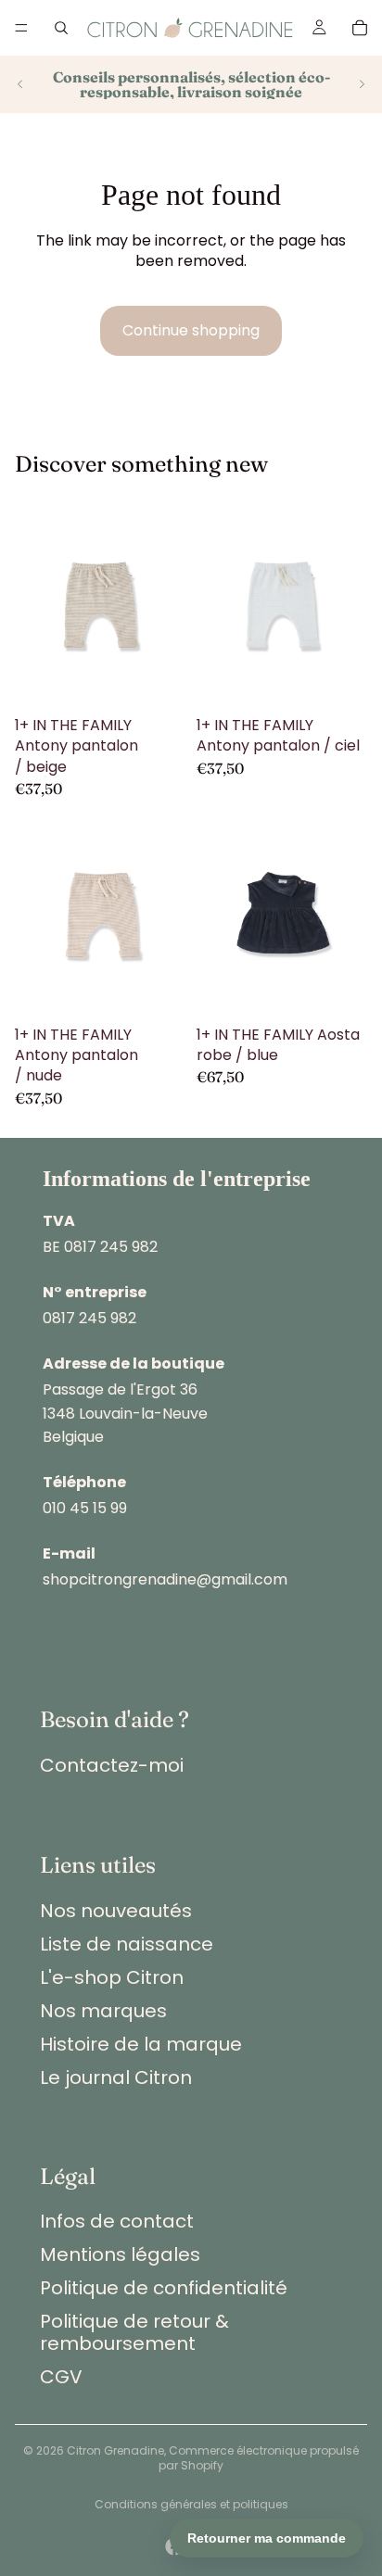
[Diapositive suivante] (362, 84)
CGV (61, 2377)
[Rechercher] (61, 28)
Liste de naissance (127, 1944)
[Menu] (21, 28)
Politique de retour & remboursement (134, 2332)
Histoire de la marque (141, 2044)
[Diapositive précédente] (20, 84)
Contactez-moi (112, 1765)
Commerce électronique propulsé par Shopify (259, 2458)
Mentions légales (120, 2254)
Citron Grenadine (115, 2450)
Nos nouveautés (116, 1911)
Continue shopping (191, 330)
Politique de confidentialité (164, 2288)
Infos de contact (117, 2221)
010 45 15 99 (85, 1508)
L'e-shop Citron (112, 1977)
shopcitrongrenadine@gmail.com (165, 1579)
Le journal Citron (116, 2077)
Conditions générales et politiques (191, 2504)
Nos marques (103, 2011)
